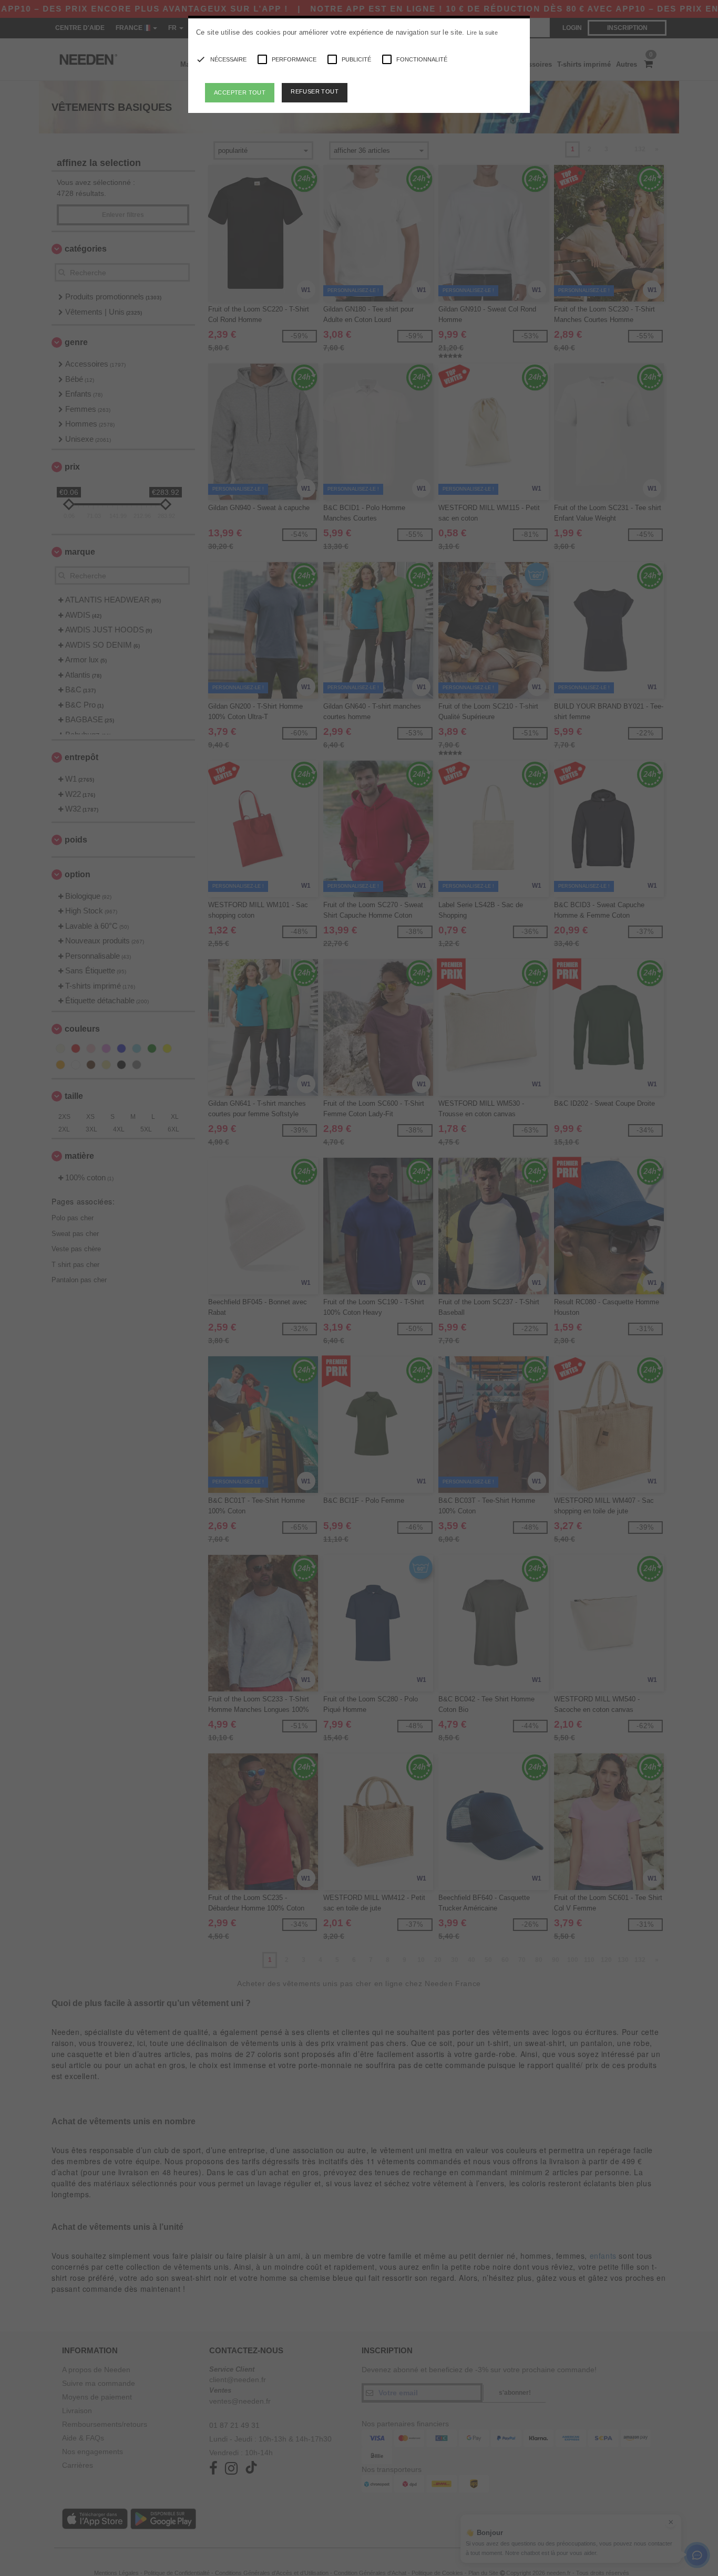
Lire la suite (482, 33)
